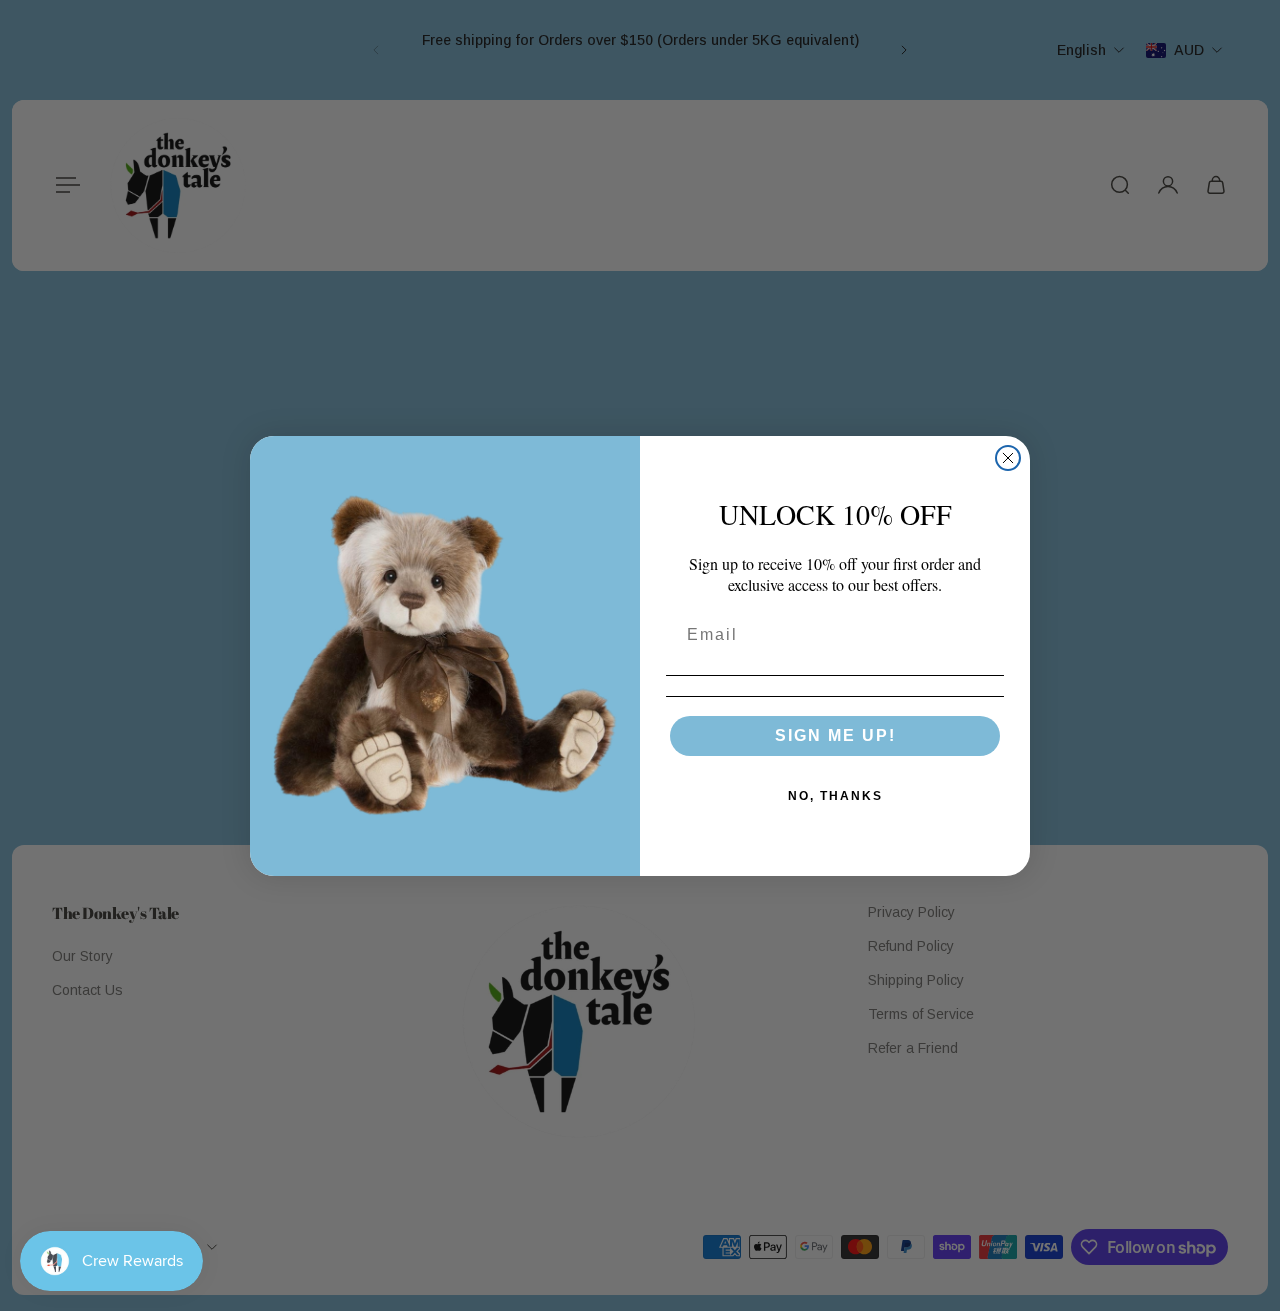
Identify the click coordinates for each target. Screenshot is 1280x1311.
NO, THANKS (835, 796)
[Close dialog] (1008, 458)
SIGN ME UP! (835, 735)
